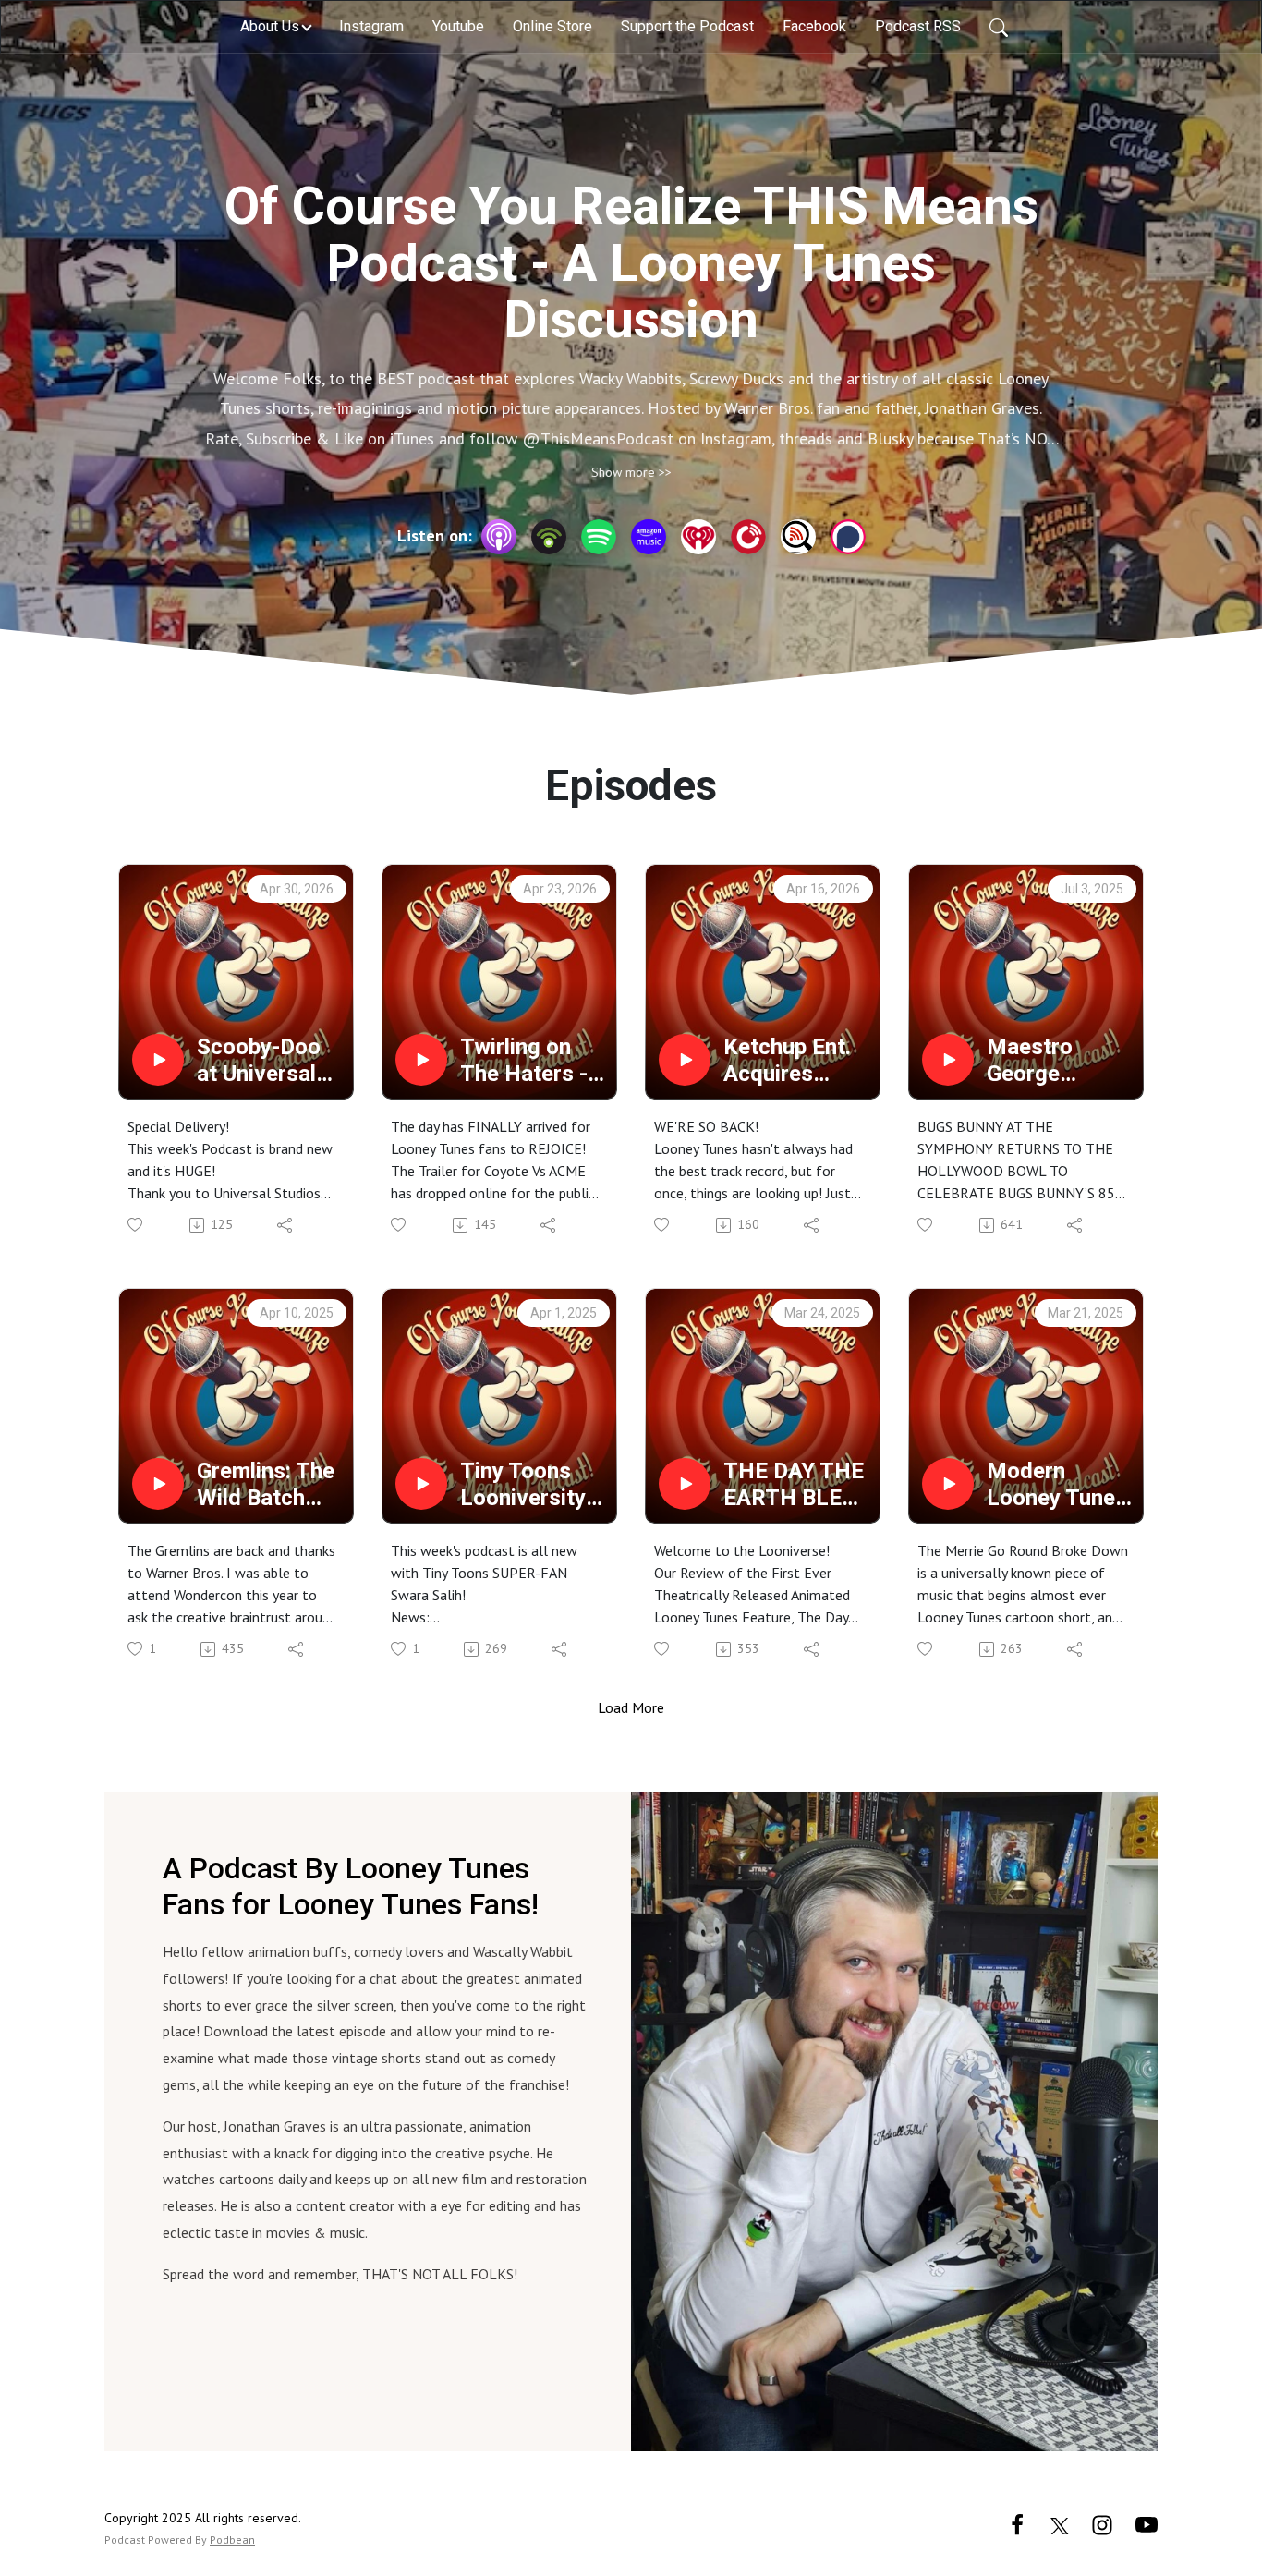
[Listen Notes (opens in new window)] (798, 537)
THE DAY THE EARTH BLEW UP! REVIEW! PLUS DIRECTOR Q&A (794, 1485)
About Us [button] (270, 26)
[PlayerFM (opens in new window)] (748, 537)
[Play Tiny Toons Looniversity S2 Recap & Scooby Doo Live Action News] (421, 1484)
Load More (631, 1707)
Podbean (232, 2540)
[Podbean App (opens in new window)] (549, 537)
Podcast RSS (918, 26)
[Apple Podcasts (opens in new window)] (499, 537)
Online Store (552, 26)
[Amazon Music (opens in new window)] (649, 537)
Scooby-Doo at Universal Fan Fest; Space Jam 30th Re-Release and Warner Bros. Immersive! (262, 1061)
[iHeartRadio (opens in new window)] (698, 537)
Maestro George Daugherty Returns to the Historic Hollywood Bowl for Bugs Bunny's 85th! (1059, 1061)
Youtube (458, 26)
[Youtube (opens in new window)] (1147, 2524)
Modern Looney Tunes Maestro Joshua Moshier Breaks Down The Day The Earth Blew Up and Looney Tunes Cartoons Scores (1057, 1485)
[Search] (999, 27)
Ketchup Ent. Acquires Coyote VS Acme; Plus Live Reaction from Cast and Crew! (795, 1061)
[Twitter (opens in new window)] (1060, 2524)
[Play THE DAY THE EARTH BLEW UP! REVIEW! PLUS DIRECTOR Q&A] (685, 1484)
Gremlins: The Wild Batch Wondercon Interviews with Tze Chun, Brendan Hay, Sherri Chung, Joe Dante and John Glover (271, 1485)
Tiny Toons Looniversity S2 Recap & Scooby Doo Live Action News (523, 1485)
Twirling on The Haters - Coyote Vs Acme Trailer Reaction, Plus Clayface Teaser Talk (533, 1061)
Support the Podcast (687, 26)
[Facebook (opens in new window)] (1017, 2524)
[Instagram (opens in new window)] (1102, 2524)
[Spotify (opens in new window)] (599, 537)
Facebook (814, 26)
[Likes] (136, 1225)
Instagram (371, 26)
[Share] (286, 1225)
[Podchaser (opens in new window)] (848, 537)
